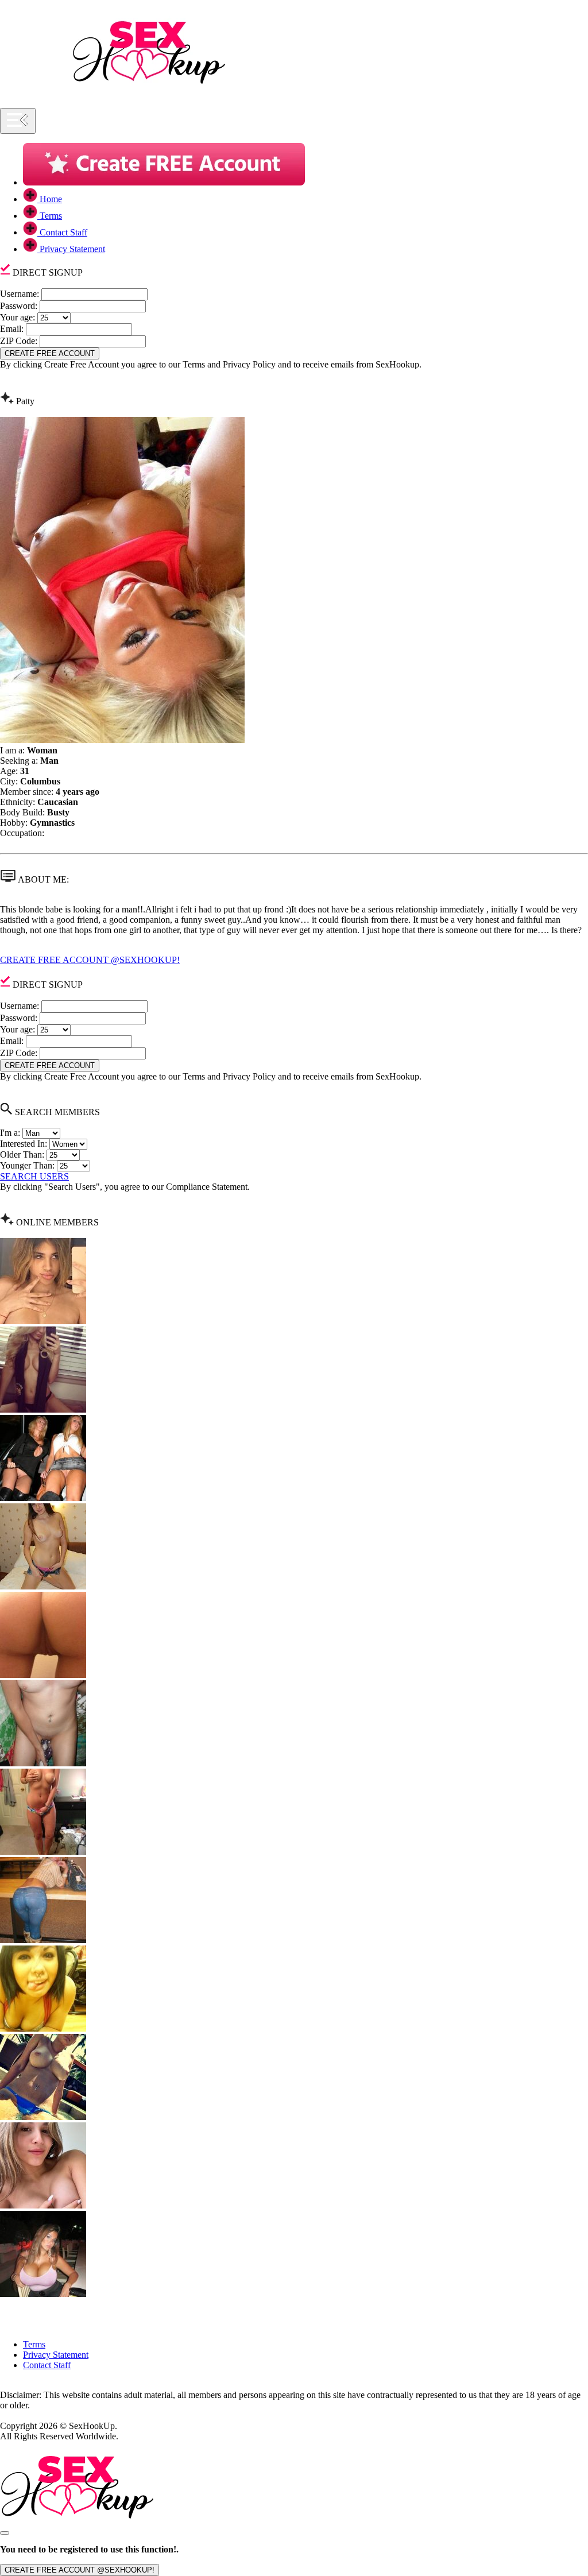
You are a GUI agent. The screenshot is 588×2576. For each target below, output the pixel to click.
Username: (20, 294)
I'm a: (10, 1133)
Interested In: (24, 1144)
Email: (12, 329)
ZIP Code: (19, 341)
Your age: (18, 317)
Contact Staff (47, 2365)
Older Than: (22, 1154)
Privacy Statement (56, 2355)
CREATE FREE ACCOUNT (50, 353)
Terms (34, 2344)
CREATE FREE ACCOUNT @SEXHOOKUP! (90, 960)
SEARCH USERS (34, 1176)
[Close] (5, 2533)
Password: (19, 306)
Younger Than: (27, 1165)
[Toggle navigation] (18, 121)
